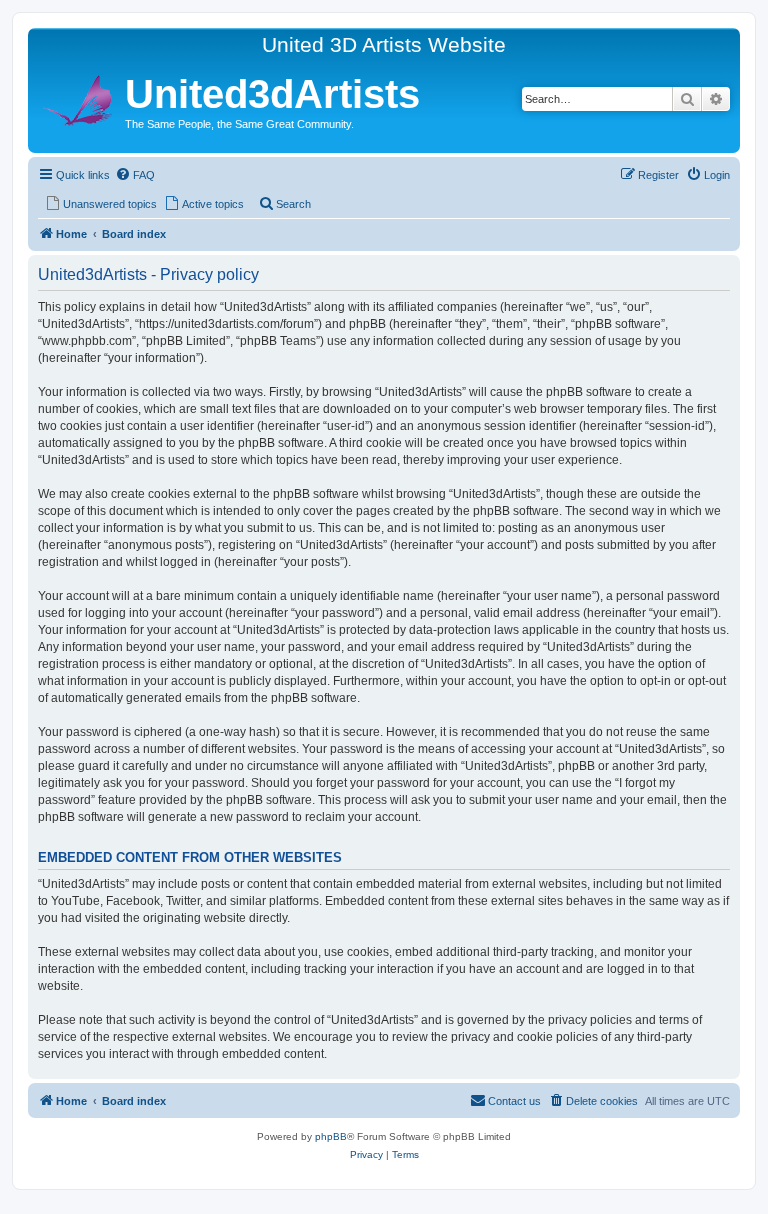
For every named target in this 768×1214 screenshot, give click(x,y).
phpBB (331, 1136)
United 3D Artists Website (384, 44)
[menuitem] (135, 175)
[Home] (79, 97)
